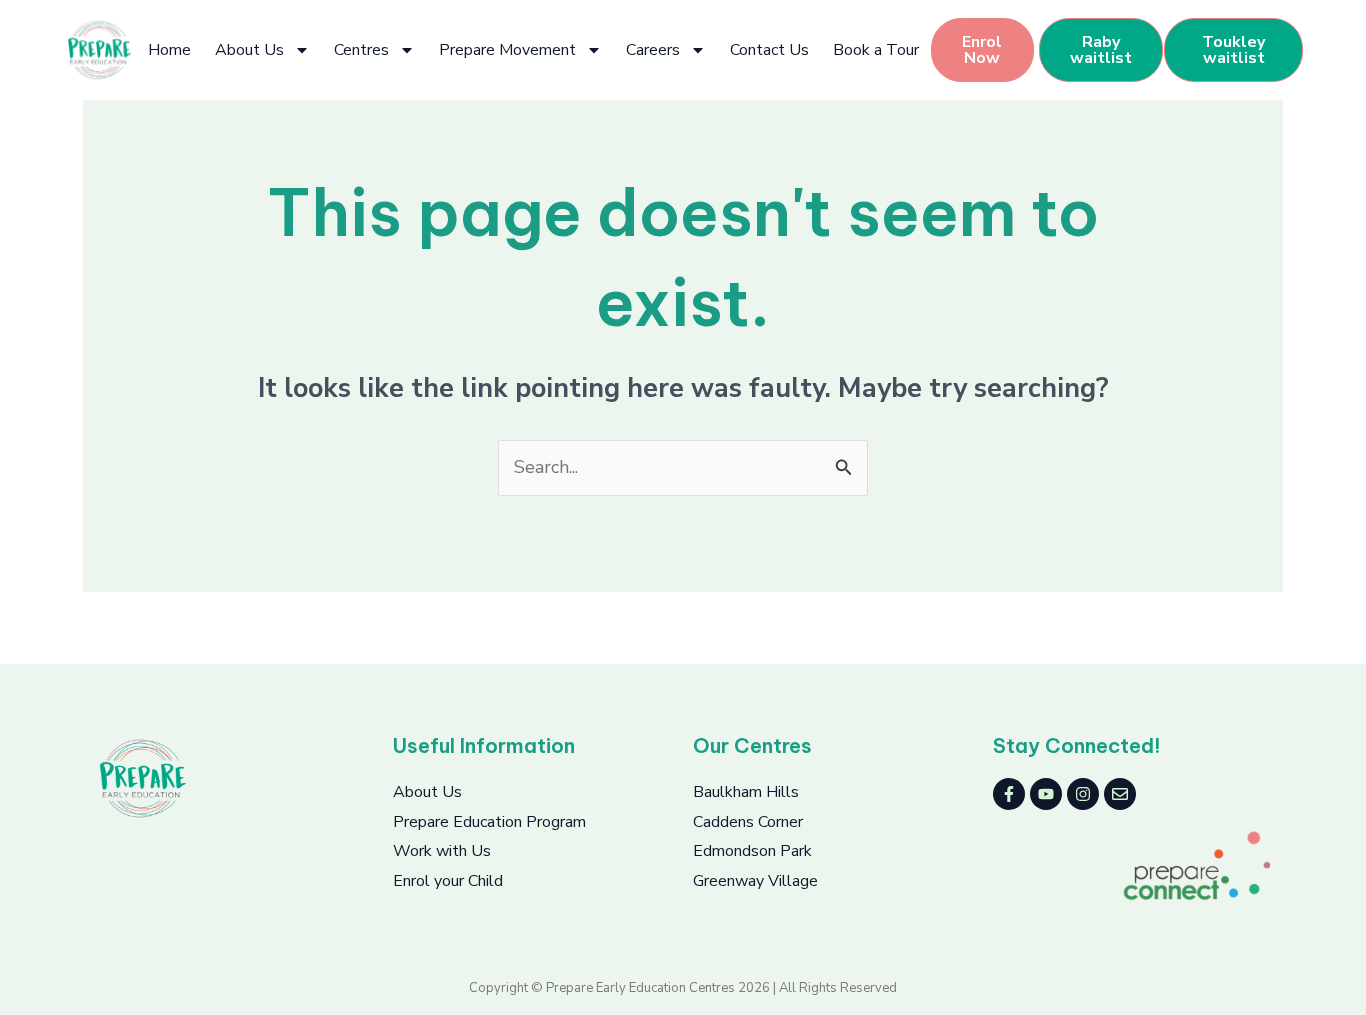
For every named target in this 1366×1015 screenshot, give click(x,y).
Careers (653, 50)
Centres (361, 50)
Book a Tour (876, 50)
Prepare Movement (507, 50)
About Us (249, 50)
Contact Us (769, 50)
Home (169, 50)
